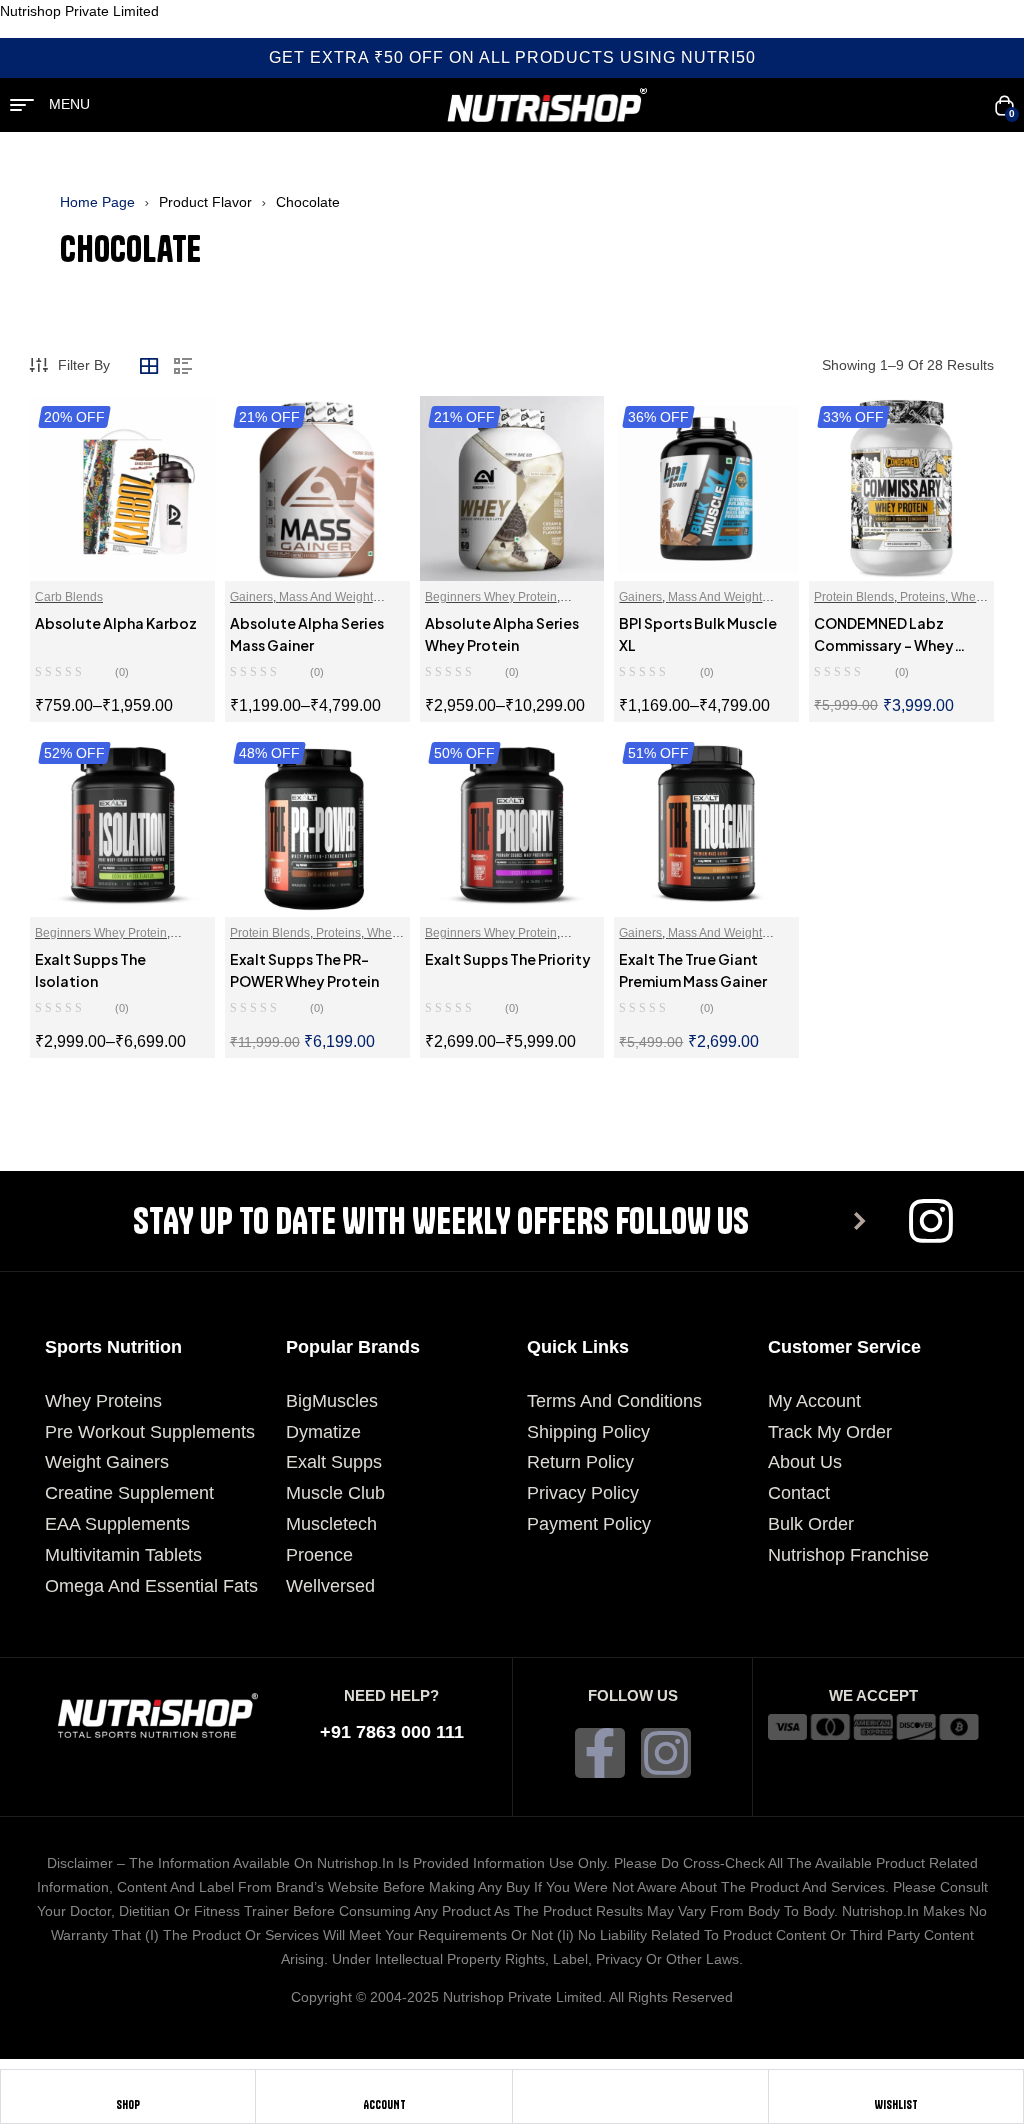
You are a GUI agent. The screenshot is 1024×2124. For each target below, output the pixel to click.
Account (384, 2104)
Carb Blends (69, 597)
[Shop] (128, 2089)
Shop (128, 2104)
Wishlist (896, 2104)
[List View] (183, 366)
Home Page (97, 202)
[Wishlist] (896, 2089)
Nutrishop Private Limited (79, 11)
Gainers (251, 597)
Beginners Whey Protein (491, 597)
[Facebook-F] (600, 1753)
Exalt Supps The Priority (508, 959)
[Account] (384, 2089)
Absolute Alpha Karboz (116, 623)
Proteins (922, 597)
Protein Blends (854, 597)
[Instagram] (666, 1753)
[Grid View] (149, 366)
